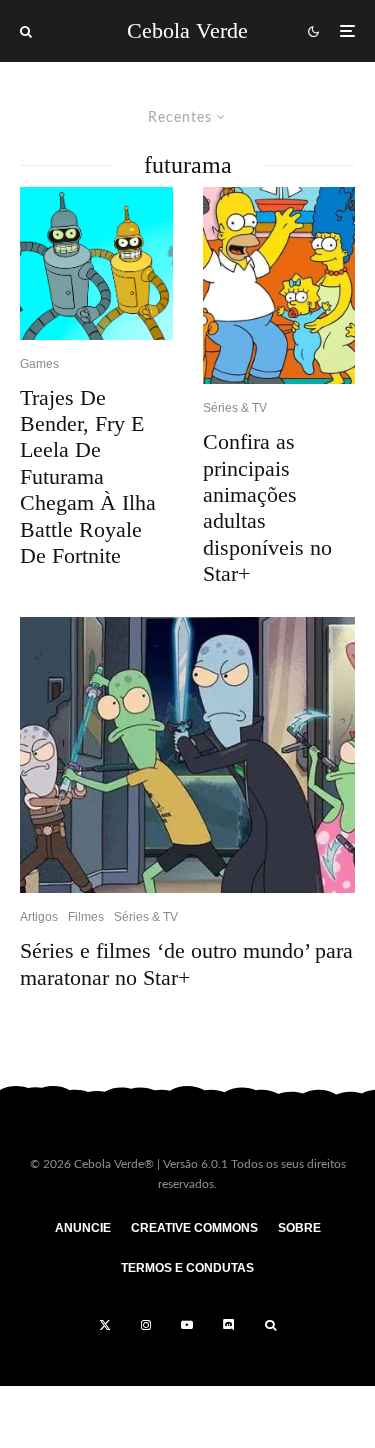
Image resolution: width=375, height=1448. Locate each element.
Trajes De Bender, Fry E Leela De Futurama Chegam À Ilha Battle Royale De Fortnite (88, 476)
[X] (105, 1325)
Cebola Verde (187, 31)
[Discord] (229, 1325)
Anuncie (83, 1228)
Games (39, 364)
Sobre (299, 1228)
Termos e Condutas (187, 1268)
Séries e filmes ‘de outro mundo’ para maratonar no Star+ (186, 963)
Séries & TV (235, 408)
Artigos (39, 917)
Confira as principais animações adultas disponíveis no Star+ (267, 507)
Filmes (86, 917)
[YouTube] (187, 1325)
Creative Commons (194, 1228)
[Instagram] (146, 1325)
